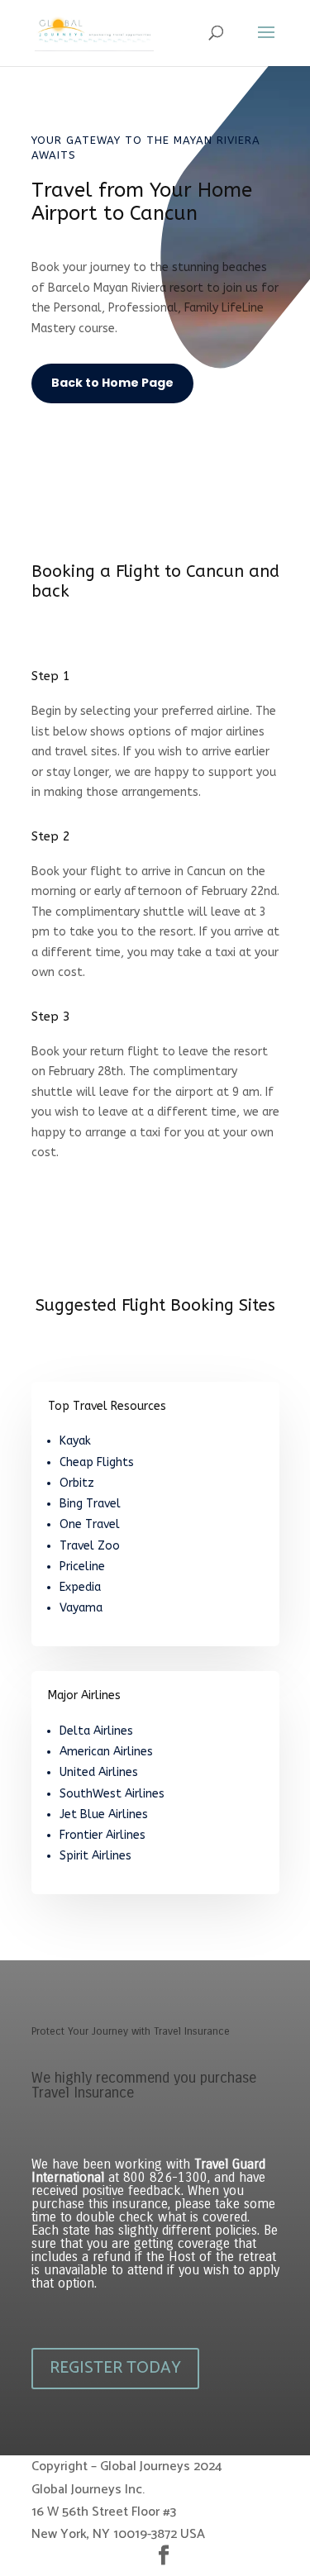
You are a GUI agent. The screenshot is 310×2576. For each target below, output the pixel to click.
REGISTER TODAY (115, 2368)
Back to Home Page (112, 383)
